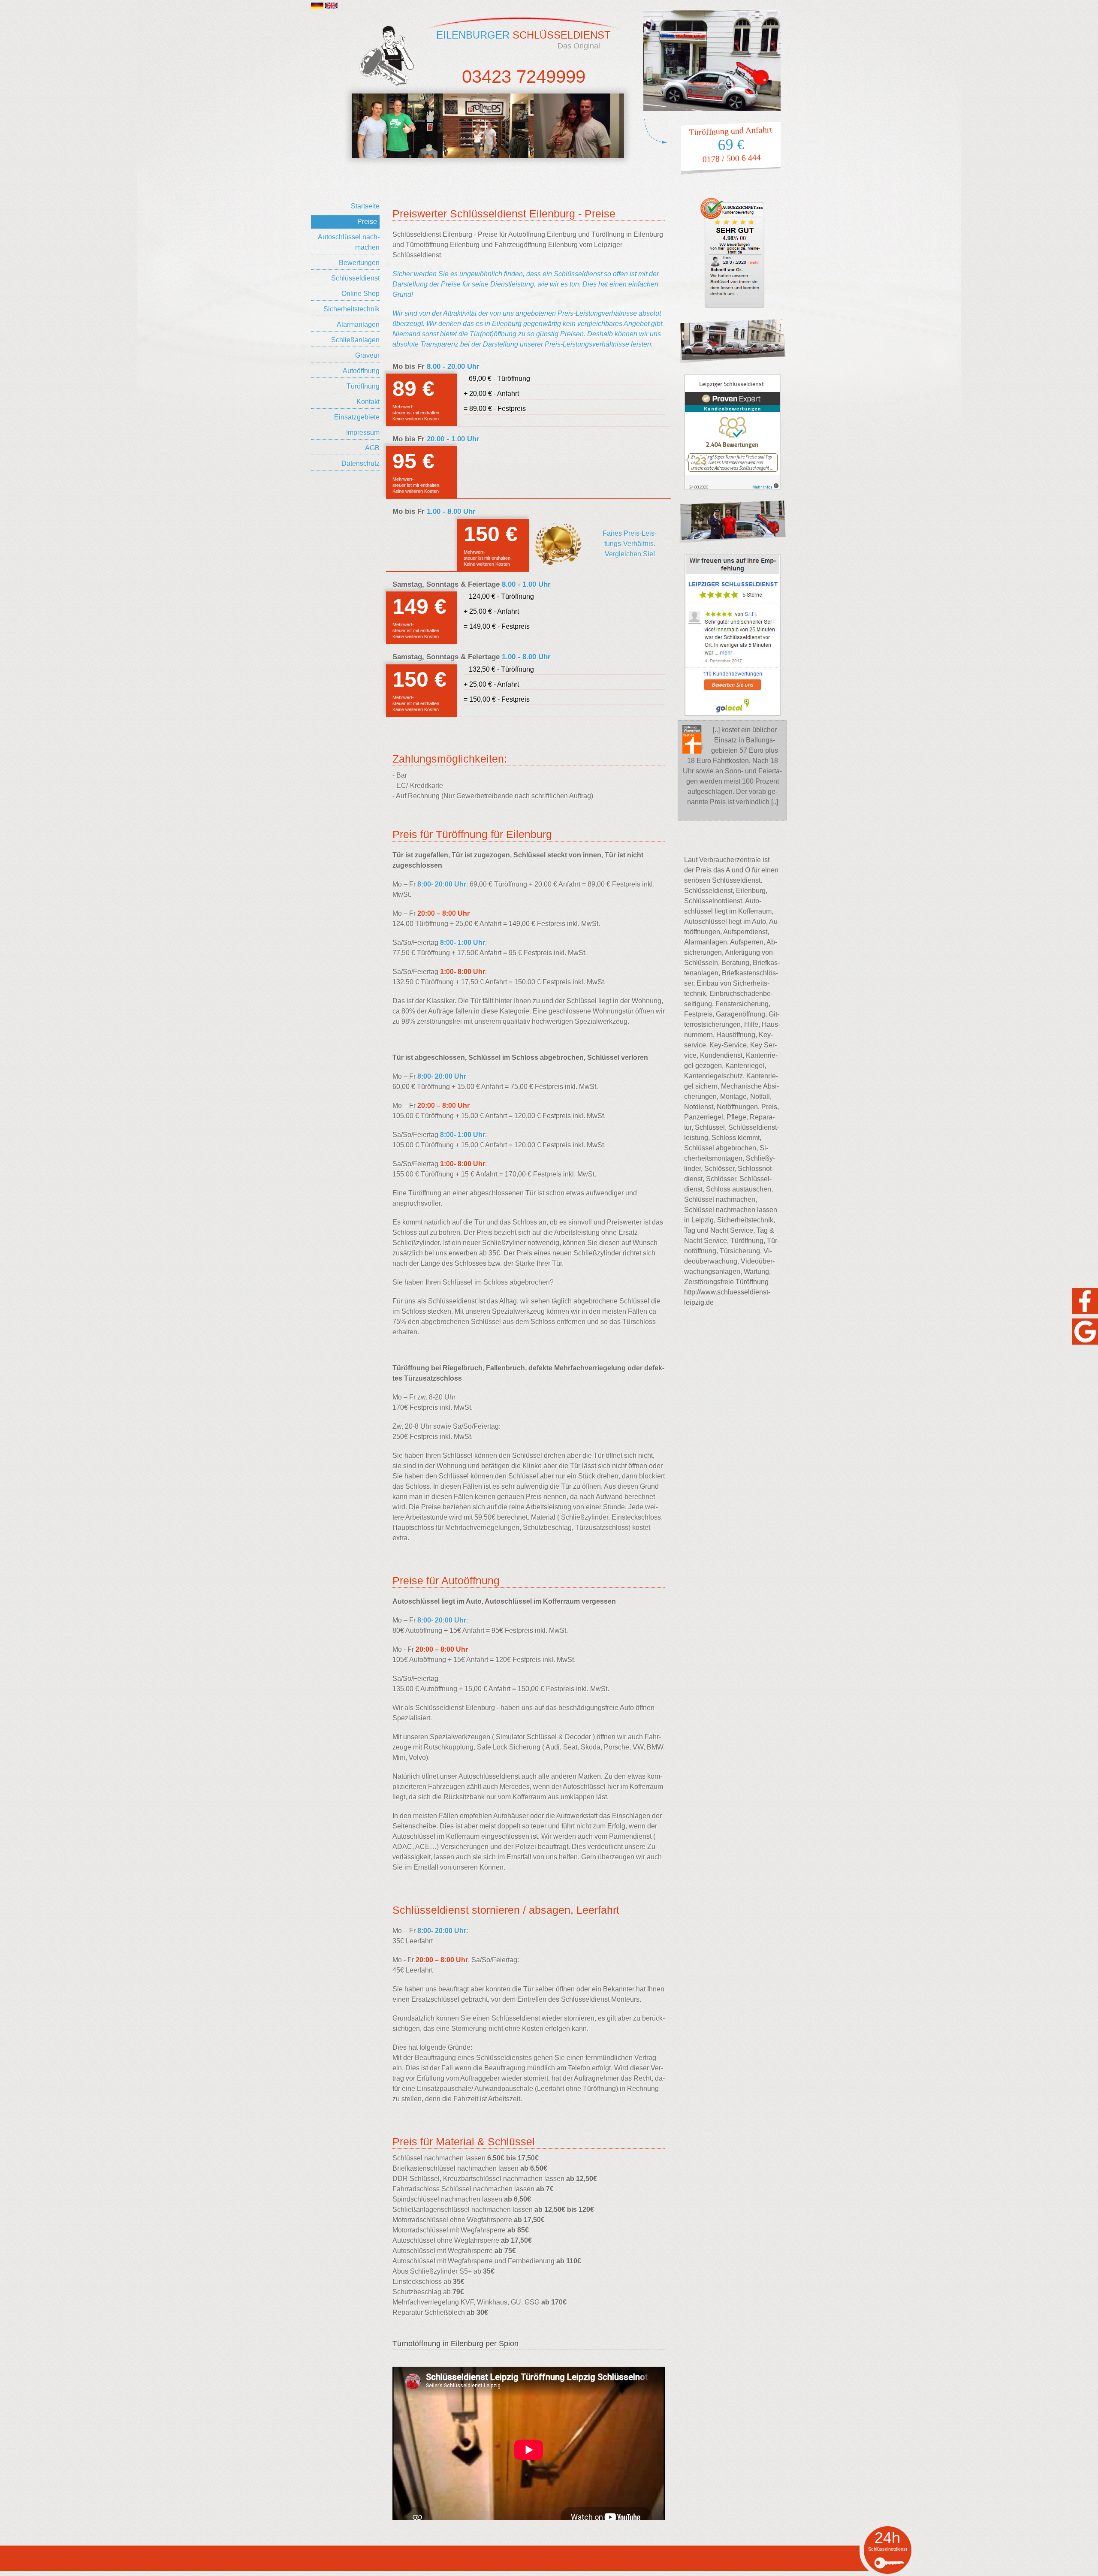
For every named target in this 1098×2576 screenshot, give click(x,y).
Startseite (365, 206)
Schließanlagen (355, 340)
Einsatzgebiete (357, 417)
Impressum (363, 433)
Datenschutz (360, 463)
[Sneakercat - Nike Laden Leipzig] (397, 126)
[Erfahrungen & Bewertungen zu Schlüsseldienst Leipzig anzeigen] (732, 432)
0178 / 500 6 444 (731, 158)
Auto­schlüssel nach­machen (349, 242)
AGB (372, 448)
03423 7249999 (524, 77)
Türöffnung (363, 386)
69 (731, 145)
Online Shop (360, 294)
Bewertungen (359, 263)
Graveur (367, 355)
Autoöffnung (361, 371)
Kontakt (368, 402)
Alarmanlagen (358, 324)
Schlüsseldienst (355, 278)
